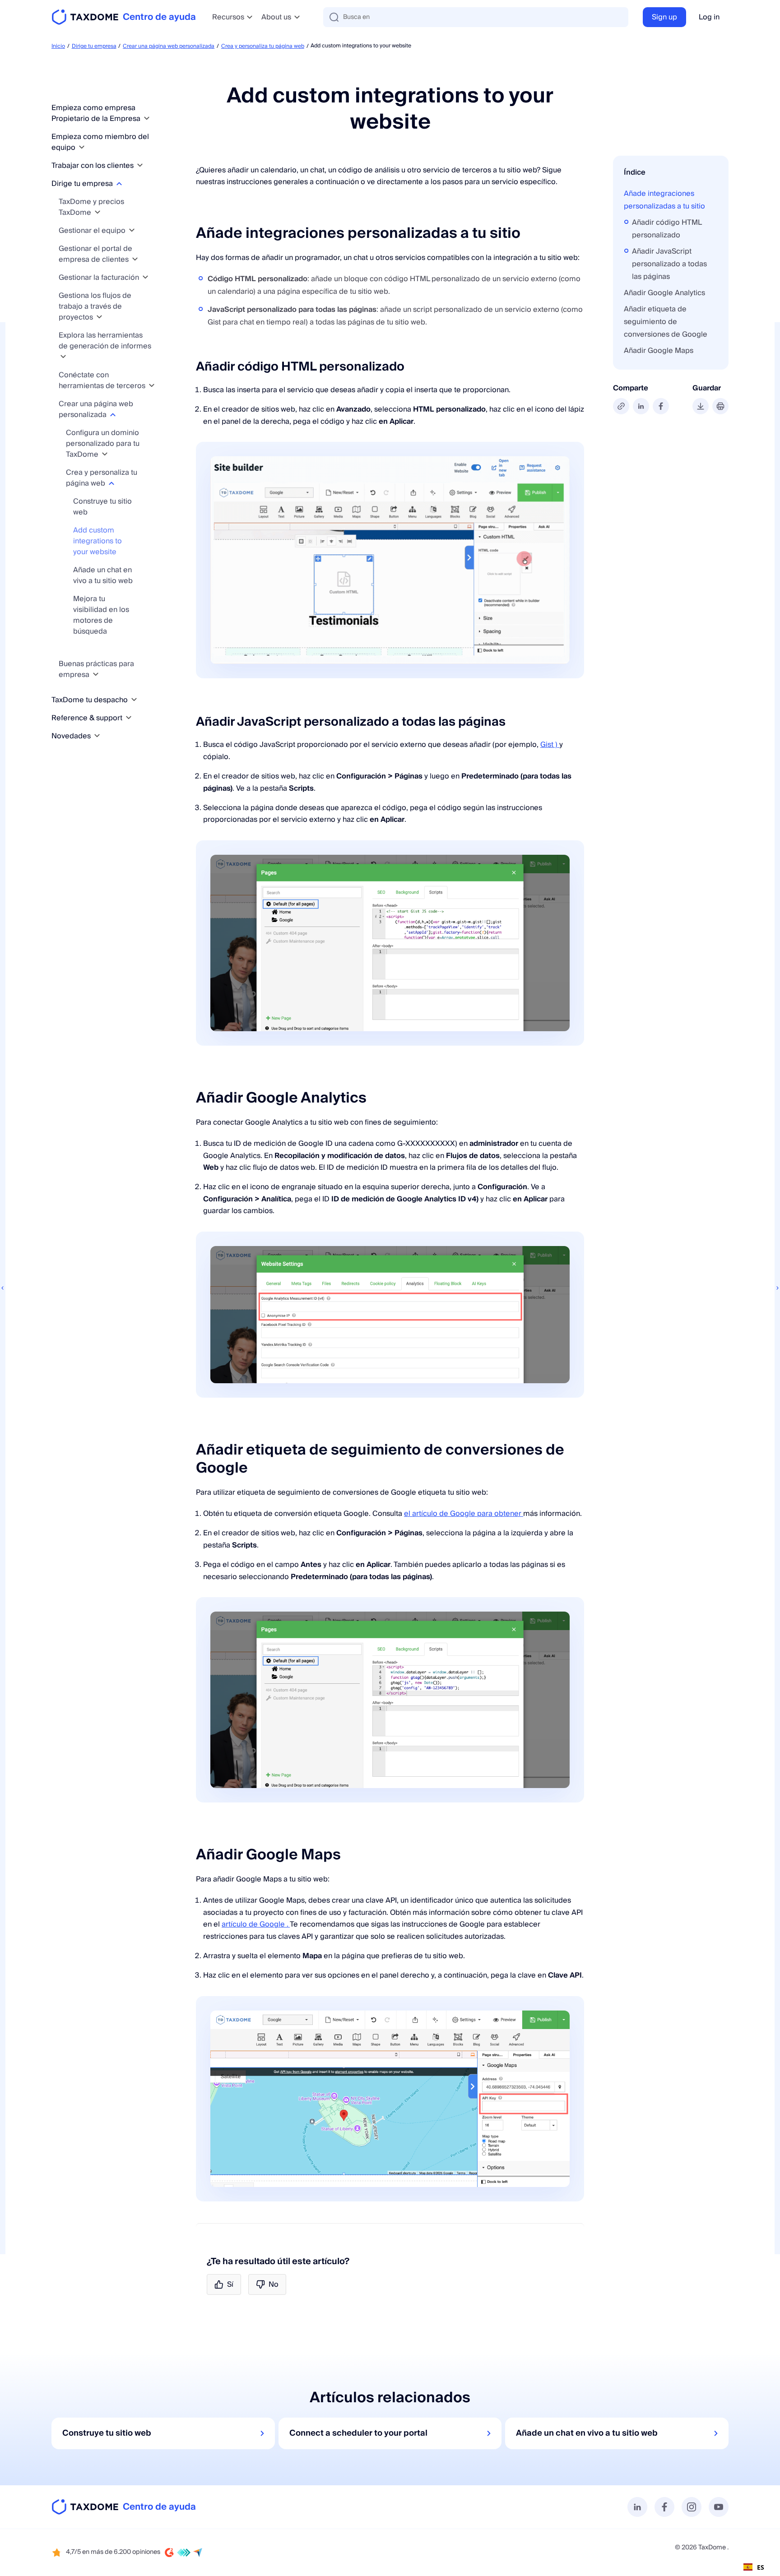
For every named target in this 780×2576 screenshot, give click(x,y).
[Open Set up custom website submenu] (113, 415)
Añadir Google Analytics (664, 293)
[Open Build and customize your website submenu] (111, 483)
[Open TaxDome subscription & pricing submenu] (97, 212)
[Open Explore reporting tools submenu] (63, 357)
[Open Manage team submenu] (132, 230)
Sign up (664, 17)
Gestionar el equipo (93, 231)
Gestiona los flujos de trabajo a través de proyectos (95, 306)
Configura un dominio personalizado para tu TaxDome (103, 444)
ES (761, 2567)
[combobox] (754, 2567)
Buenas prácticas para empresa (96, 669)
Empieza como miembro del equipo (100, 142)
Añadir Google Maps (659, 351)
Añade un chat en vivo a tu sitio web (103, 575)
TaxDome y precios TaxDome (91, 207)
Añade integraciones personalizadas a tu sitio (664, 200)
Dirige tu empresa (94, 46)
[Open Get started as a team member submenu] (82, 147)
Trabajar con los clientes (93, 166)
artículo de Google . (256, 1924)
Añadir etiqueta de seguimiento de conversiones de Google (666, 322)
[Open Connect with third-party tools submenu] (152, 386)
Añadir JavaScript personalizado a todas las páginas (669, 264)
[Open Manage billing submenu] (145, 277)
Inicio (58, 46)
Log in (709, 17)
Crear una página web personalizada (169, 46)
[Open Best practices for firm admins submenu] (96, 674)
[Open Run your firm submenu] (119, 183)
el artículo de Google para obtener (464, 1514)
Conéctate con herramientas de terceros (103, 380)
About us (276, 17)
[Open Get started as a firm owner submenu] (147, 118)
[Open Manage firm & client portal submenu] (135, 259)
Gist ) (550, 745)
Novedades (72, 736)
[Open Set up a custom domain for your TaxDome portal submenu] (105, 454)
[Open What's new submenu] (97, 736)
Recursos (228, 17)
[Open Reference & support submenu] (129, 718)
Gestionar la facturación (100, 278)
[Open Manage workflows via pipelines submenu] (99, 317)
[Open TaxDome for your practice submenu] (134, 700)
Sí (230, 2284)
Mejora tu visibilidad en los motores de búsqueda (101, 615)
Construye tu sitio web (102, 507)
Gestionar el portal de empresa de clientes (95, 254)
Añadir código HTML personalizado (667, 229)
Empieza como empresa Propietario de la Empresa (97, 113)
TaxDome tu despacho (91, 700)
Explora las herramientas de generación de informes (105, 341)
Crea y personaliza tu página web (263, 46)
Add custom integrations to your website (97, 541)
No (274, 2284)
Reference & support (88, 718)
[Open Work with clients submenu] (140, 165)
